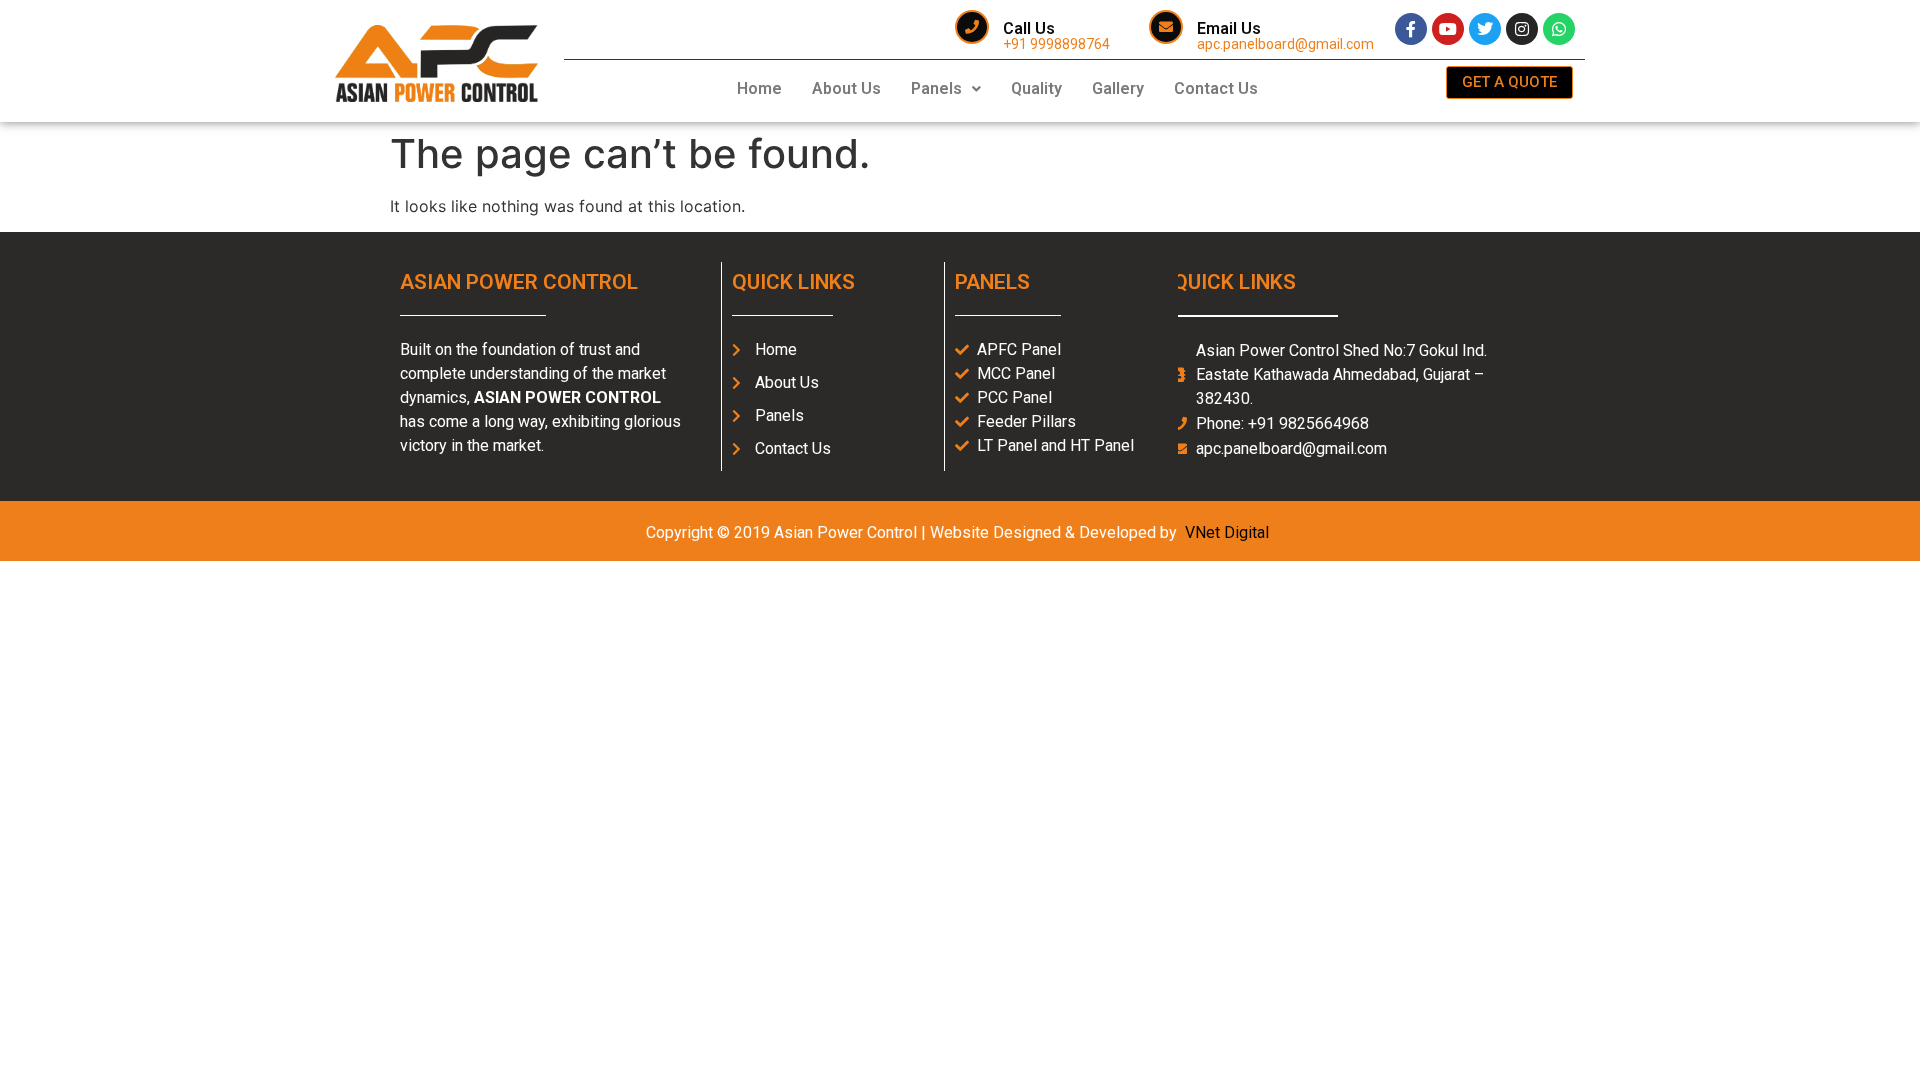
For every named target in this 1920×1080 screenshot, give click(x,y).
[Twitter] (1485, 29)
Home (759, 88)
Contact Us (1216, 88)
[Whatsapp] (1559, 29)
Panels (936, 88)
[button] (946, 89)
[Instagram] (1522, 29)
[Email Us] (1166, 27)
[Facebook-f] (1411, 29)
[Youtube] (1448, 29)
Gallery (1118, 88)
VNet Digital (1227, 532)
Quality (1036, 88)
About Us (846, 88)
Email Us (1229, 28)
